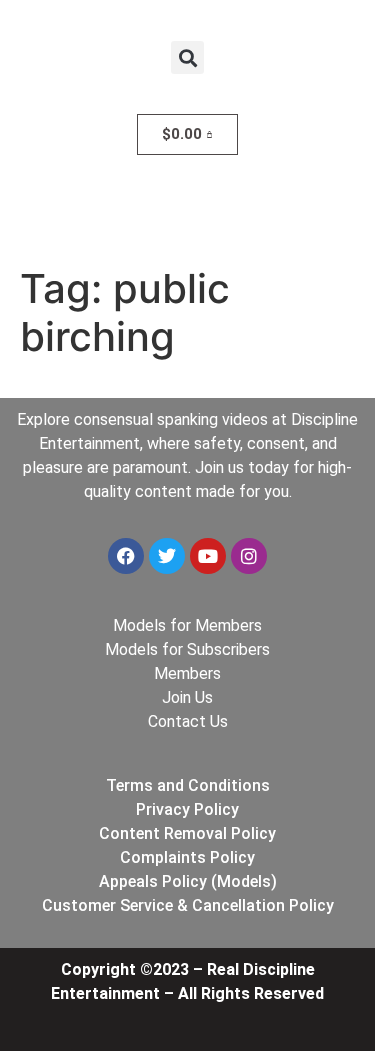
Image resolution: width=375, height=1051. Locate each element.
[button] (187, 57)
